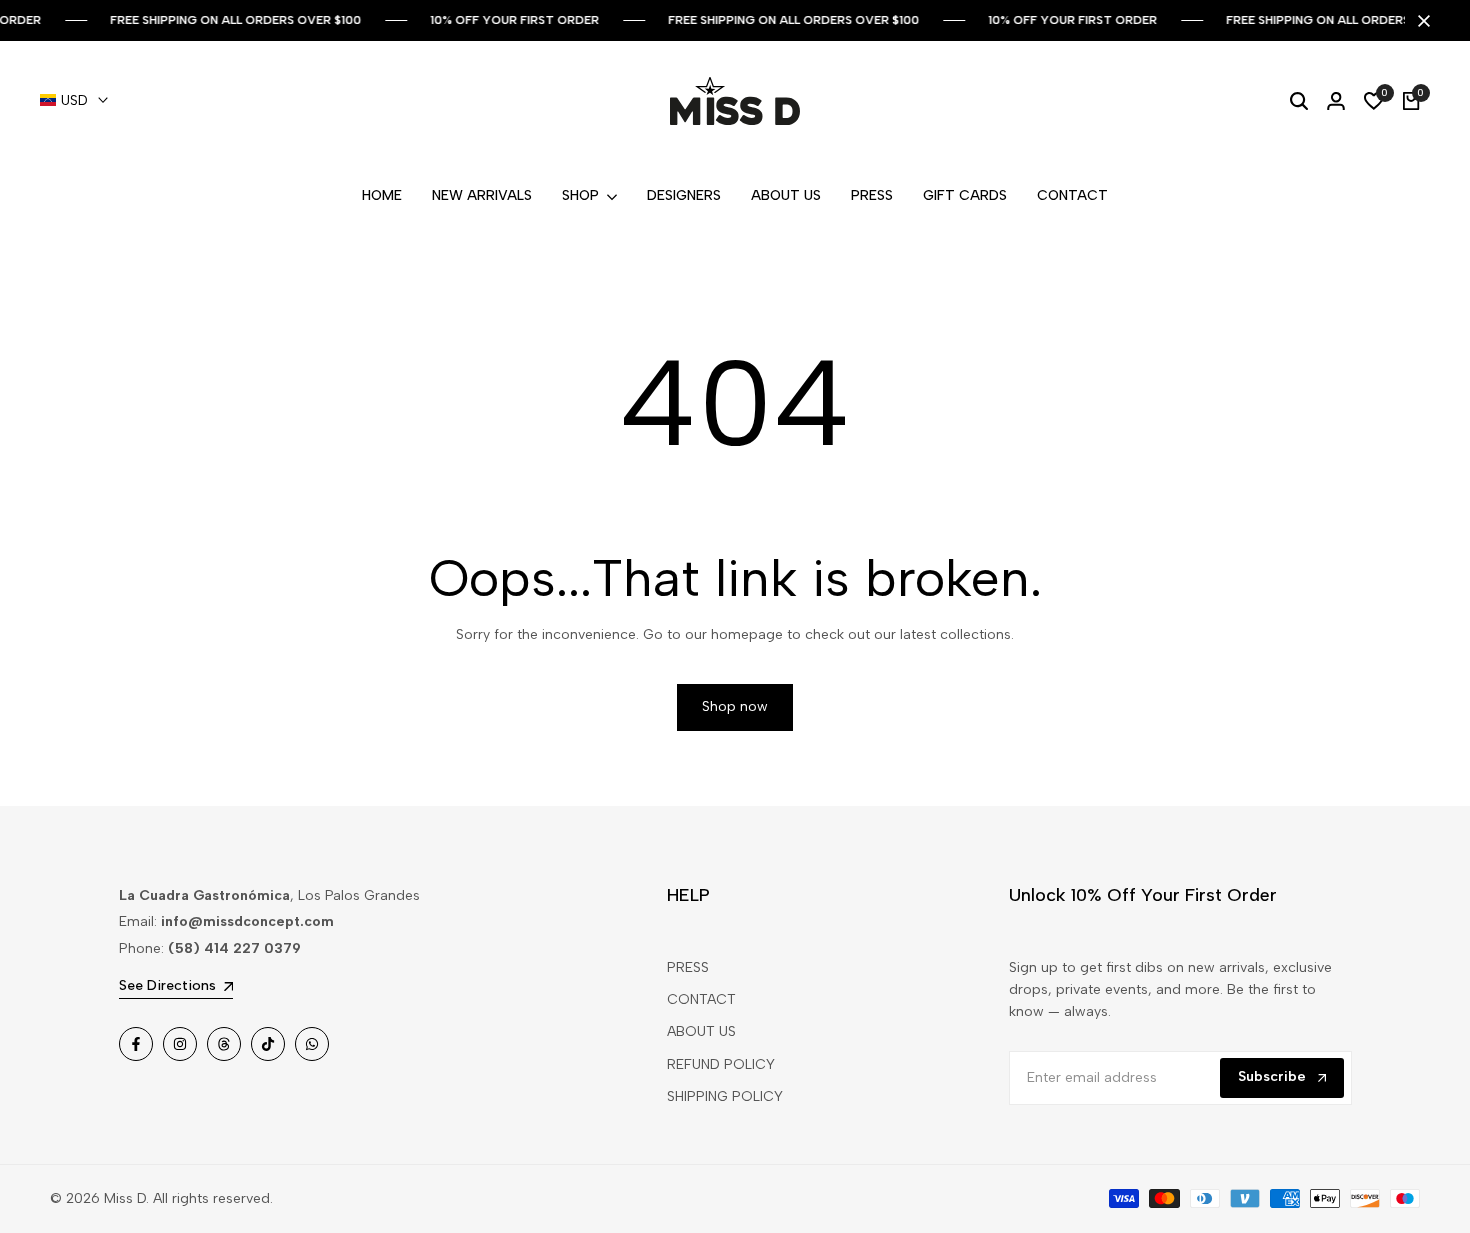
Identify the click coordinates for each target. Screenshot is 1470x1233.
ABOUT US (701, 1031)
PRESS (688, 967)
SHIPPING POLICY (725, 1096)
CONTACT (701, 999)
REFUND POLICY (721, 1064)
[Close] (1420, 21)
